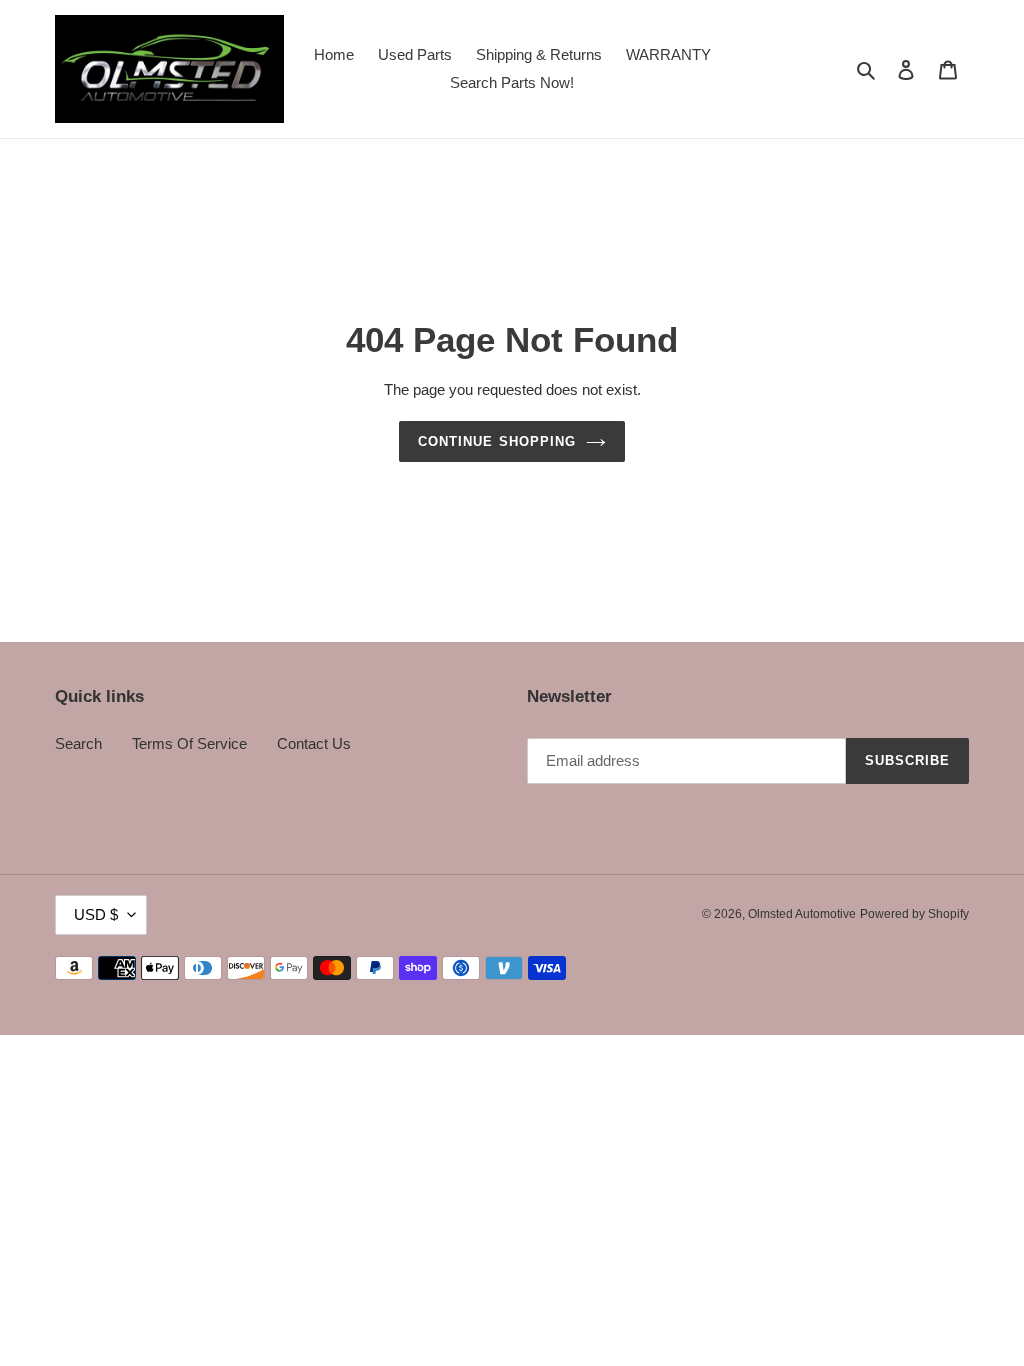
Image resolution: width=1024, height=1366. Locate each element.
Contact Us (314, 743)
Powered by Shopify (914, 914)
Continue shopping (497, 441)
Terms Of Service (189, 743)
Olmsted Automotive (802, 914)
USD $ (96, 914)
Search (78, 743)
